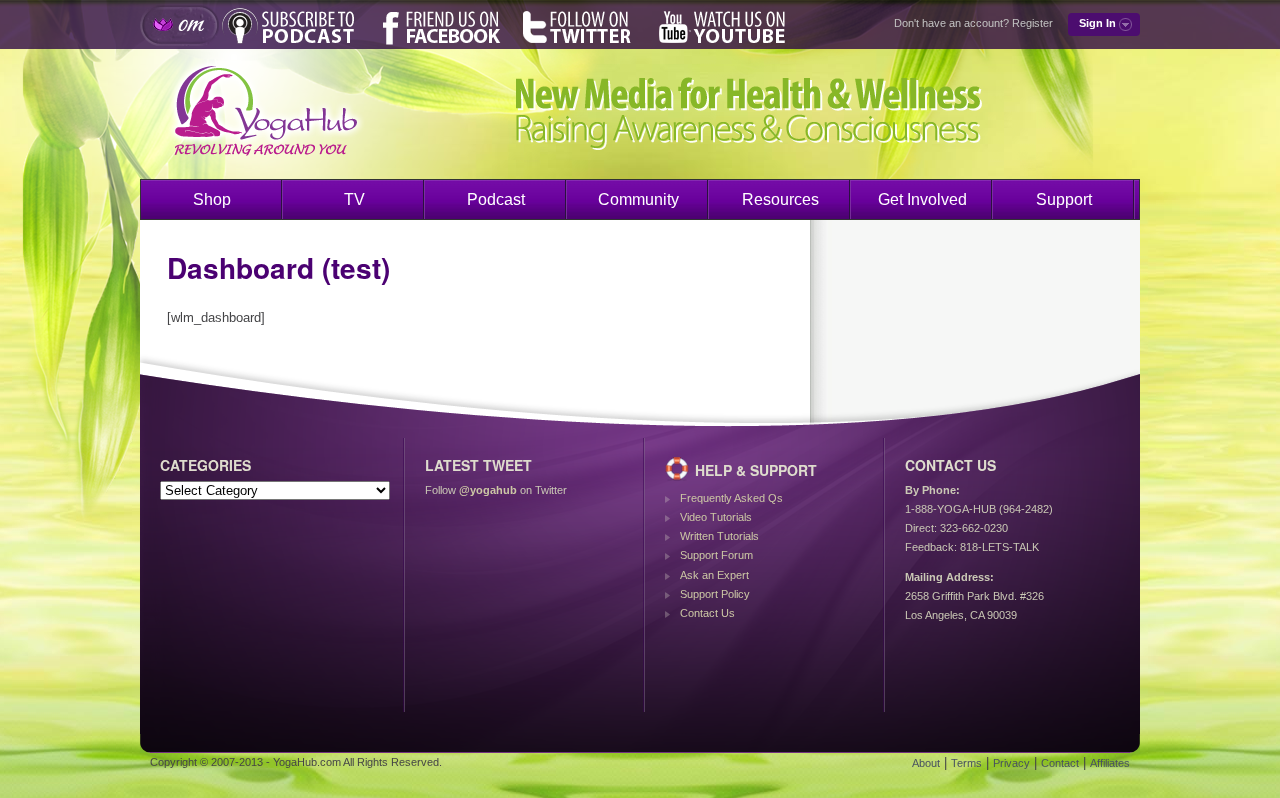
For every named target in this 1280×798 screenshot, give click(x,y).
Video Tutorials (716, 517)
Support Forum (716, 555)
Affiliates (1110, 763)
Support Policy (715, 594)
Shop (212, 199)
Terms (966, 763)
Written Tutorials (719, 536)
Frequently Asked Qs (731, 498)
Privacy (1011, 763)
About (926, 763)
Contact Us (707, 613)
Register (1032, 23)
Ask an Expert (714, 575)
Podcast (496, 199)
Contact (1060, 763)
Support (1064, 199)
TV (354, 199)
